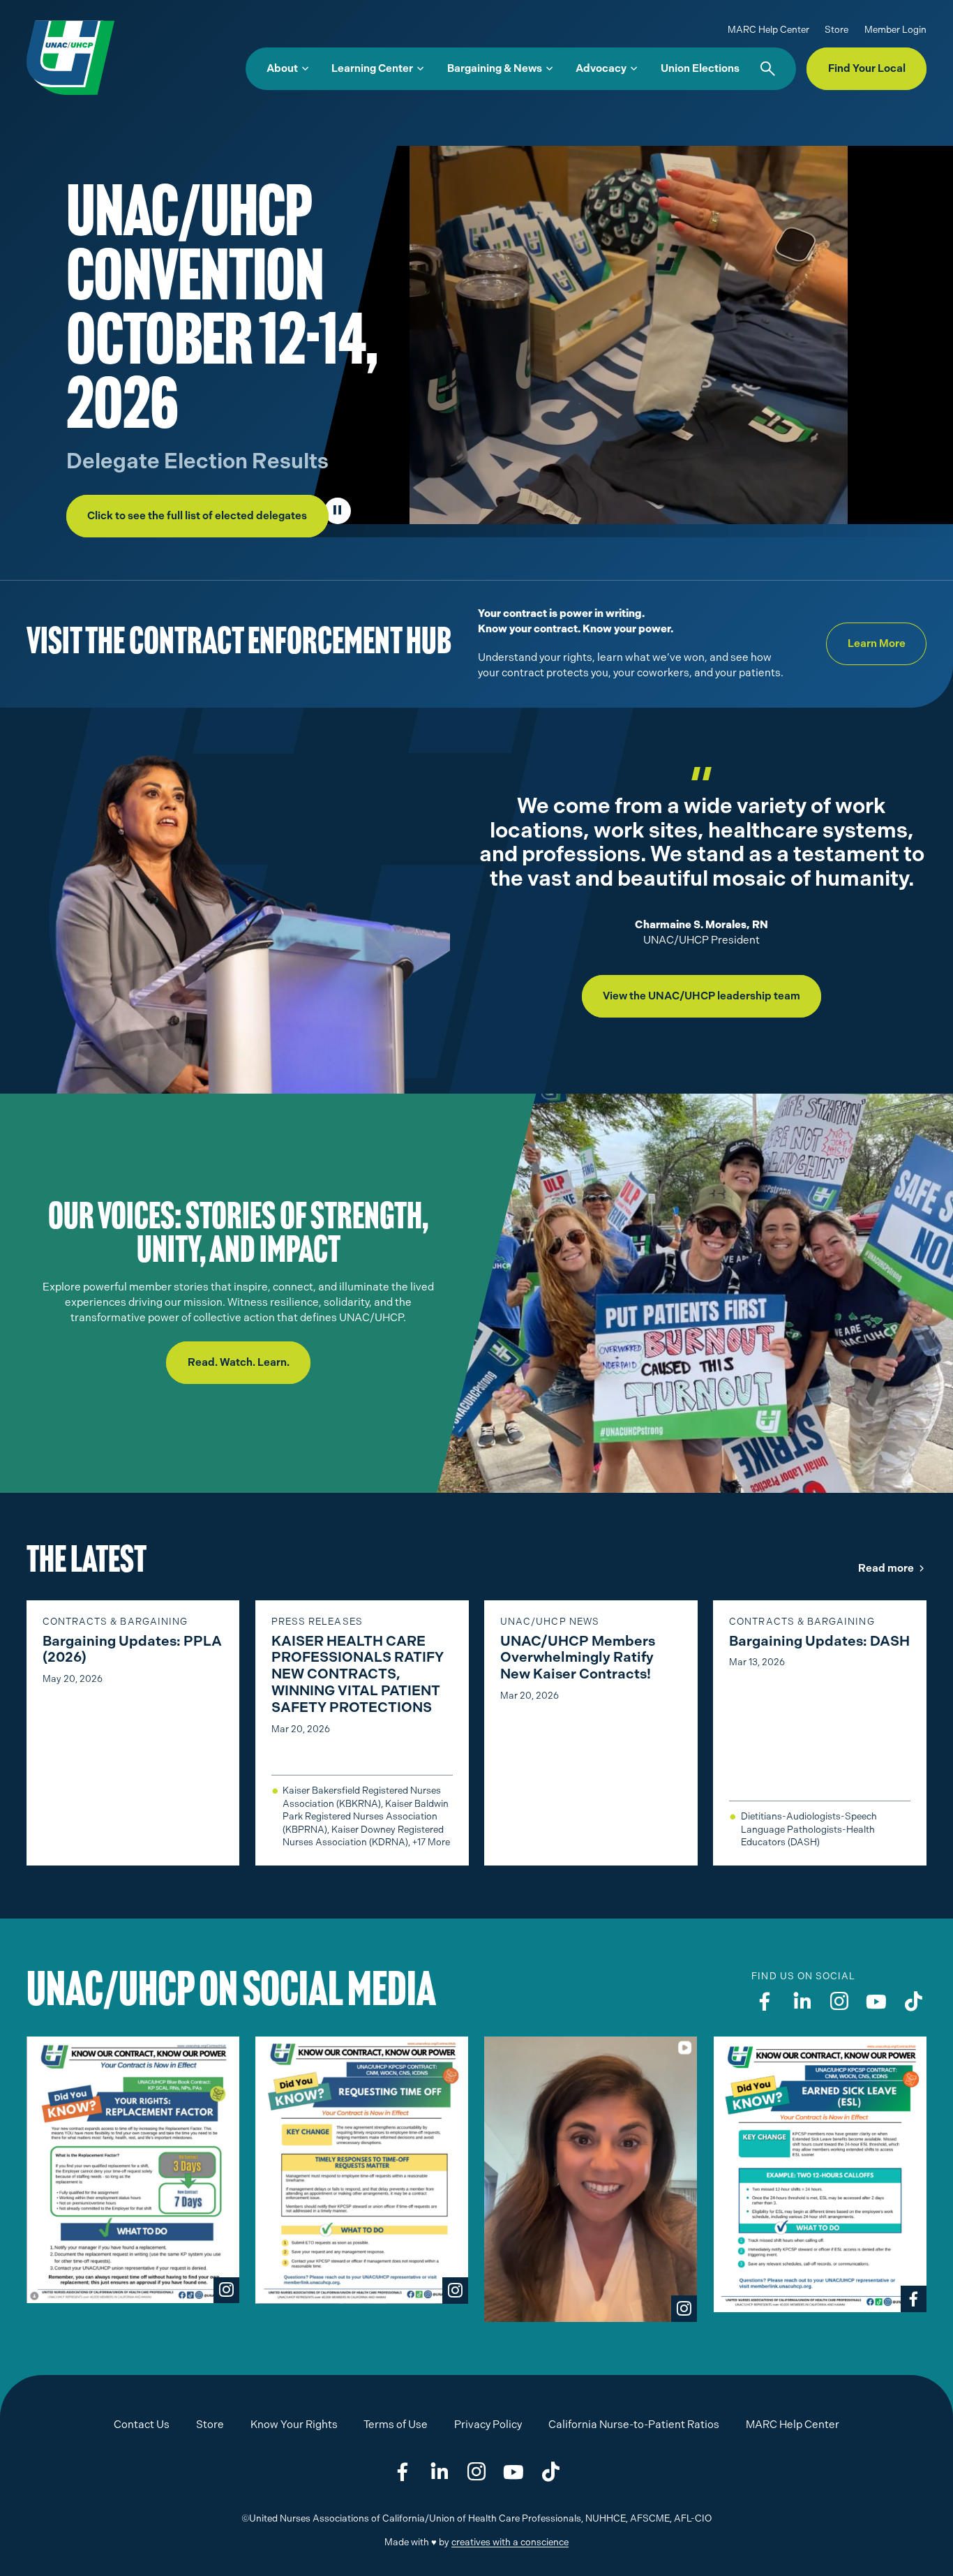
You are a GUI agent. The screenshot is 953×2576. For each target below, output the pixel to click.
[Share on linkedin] (440, 2473)
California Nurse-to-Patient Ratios (634, 2425)
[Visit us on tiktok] (913, 2002)
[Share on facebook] (403, 2473)
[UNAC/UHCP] (70, 57)
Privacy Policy (488, 2425)
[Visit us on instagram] (839, 2002)
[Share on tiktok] (550, 2473)
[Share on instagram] (476, 2473)
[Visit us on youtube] (876, 2002)
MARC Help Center (768, 30)
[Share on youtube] (513, 2473)
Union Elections (700, 68)
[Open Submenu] (305, 69)
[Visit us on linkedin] (802, 2002)
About (282, 68)
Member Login (895, 30)
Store (836, 30)
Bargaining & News (495, 68)
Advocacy (601, 68)
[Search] (768, 69)
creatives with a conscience (510, 2542)
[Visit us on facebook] (765, 2002)
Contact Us (142, 2425)
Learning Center (372, 68)
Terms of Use (396, 2425)
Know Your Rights (294, 2425)
